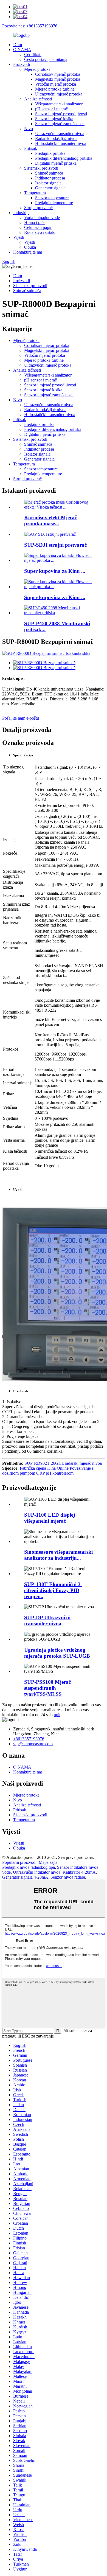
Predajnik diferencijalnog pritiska (64, 158)
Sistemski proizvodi (41, 168)
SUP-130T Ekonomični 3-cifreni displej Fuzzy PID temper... (53, 1590)
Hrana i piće (35, 222)
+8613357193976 (29, 1739)
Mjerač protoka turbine (55, 89)
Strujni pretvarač (38, 208)
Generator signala (50, 188)
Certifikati (33, 54)
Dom (18, 45)
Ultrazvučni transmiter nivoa (60, 134)
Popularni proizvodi (19, 1862)
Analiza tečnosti (38, 99)
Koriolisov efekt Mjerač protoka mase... (50, 520)
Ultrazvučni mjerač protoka (59, 94)
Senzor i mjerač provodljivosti (61, 114)
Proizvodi (22, 64)
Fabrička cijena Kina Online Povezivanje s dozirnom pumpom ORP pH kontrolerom (48, 1471)
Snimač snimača (49, 173)
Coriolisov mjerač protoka (58, 74)
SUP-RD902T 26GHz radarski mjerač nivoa (63, 1463)
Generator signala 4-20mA (25, 1877)
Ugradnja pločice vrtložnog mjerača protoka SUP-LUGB (57, 1653)
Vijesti (19, 237)
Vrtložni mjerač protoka (56, 84)
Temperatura (35, 193)
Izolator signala (48, 183)
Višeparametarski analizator (59, 104)
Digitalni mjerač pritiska (56, 163)
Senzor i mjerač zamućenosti (60, 124)
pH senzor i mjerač (51, 109)
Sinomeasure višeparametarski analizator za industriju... (58, 1555)
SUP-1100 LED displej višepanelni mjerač (50, 1518)
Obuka (30, 247)
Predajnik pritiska (50, 153)
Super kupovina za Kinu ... (55, 571)
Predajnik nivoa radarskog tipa (29, 1867)
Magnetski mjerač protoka (58, 79)
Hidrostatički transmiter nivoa (61, 143)
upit (57, 1715)
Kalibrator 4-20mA (79, 1872)
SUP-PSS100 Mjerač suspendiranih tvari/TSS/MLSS (47, 1688)
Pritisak (31, 148)
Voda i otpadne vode (42, 218)
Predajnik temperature (54, 203)
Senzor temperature (52, 198)
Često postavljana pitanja (46, 59)
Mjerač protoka (37, 69)
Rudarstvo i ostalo (40, 232)
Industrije (21, 213)
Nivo (29, 129)
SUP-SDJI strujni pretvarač (55, 545)
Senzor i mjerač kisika (54, 119)
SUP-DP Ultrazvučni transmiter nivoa (47, 1620)
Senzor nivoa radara (68, 1877)
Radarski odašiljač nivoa (56, 138)
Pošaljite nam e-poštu (21, 718)
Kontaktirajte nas (28, 252)
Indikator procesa (50, 178)
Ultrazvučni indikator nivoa (37, 1872)
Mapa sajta (48, 1862)
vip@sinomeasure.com (33, 1744)
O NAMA (22, 50)
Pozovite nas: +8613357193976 (30, 26)
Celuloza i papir (38, 227)
